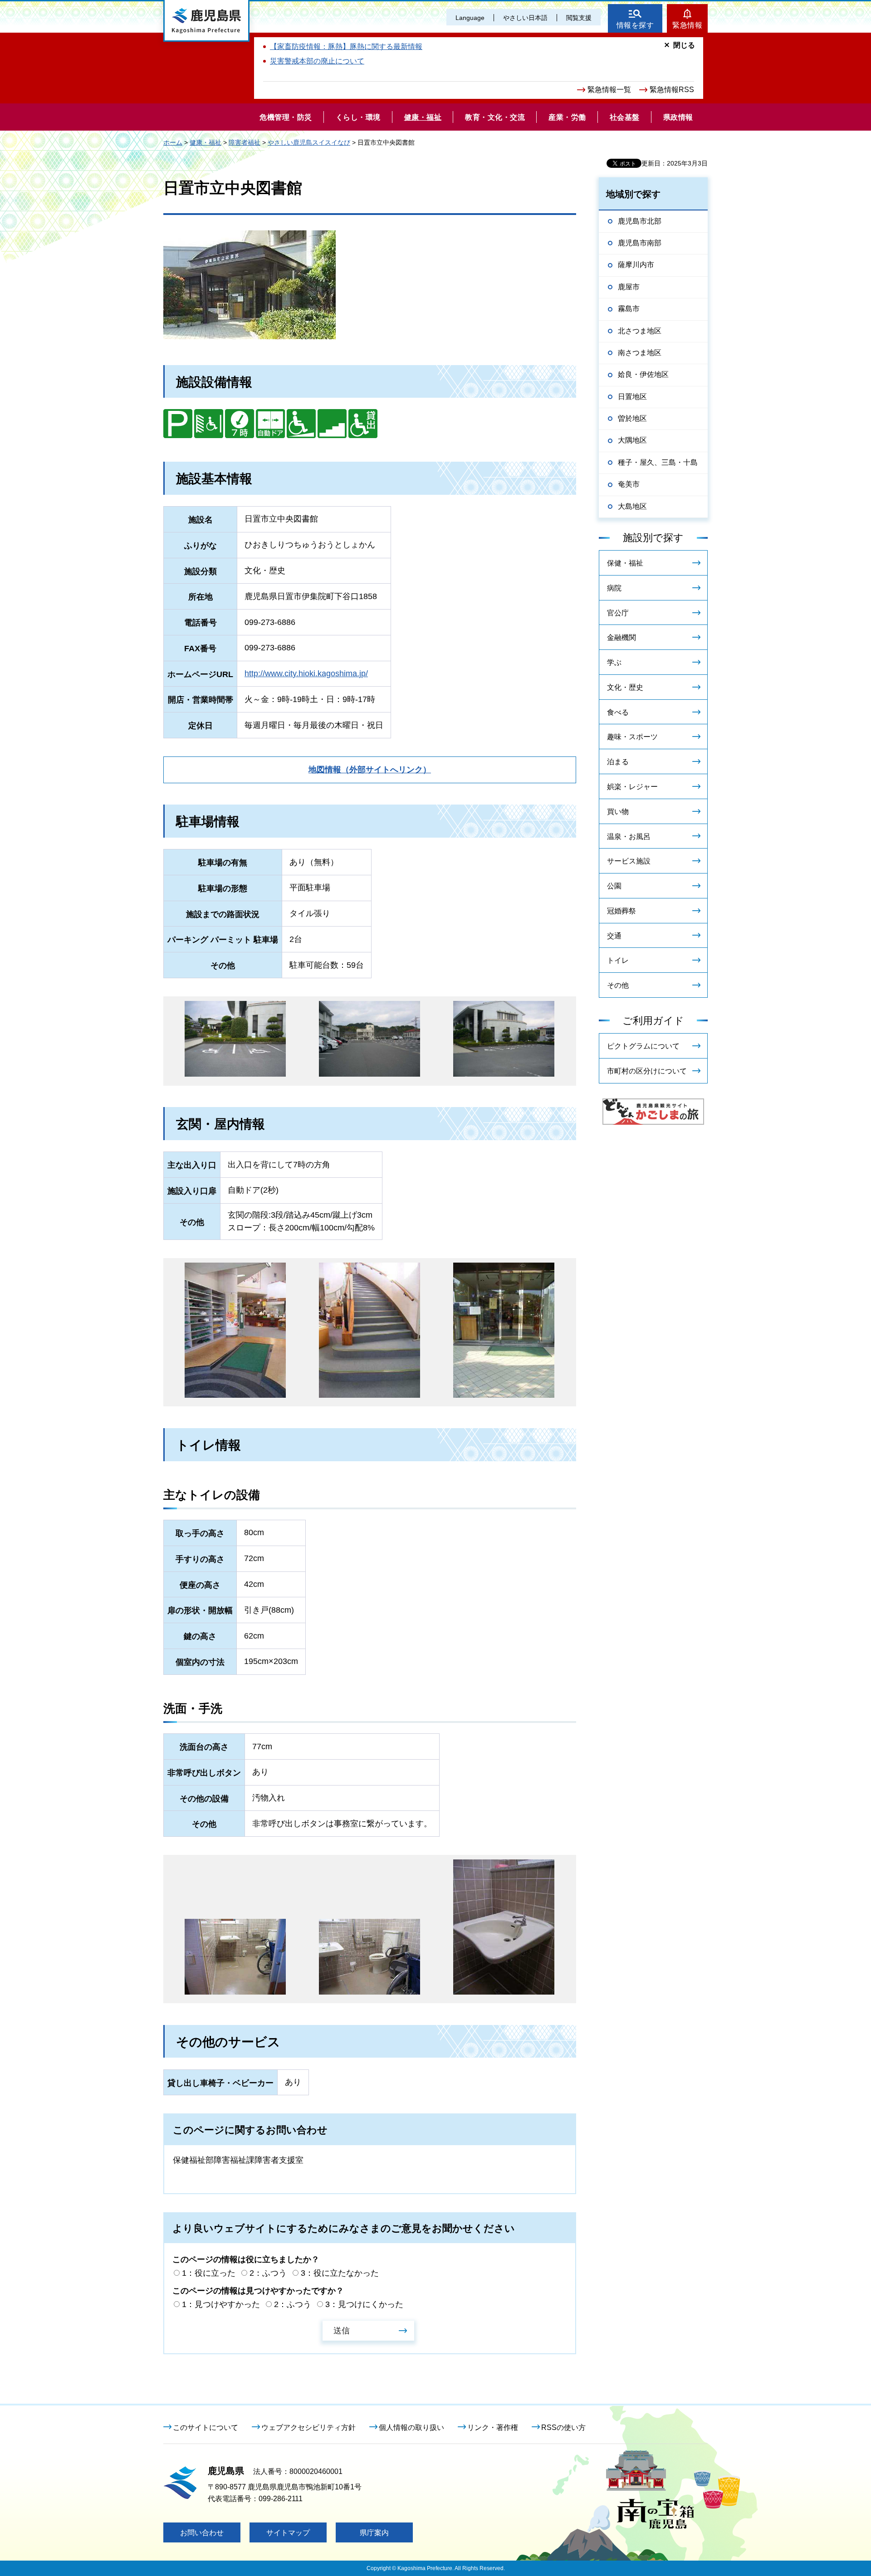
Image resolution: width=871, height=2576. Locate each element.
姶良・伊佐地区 (643, 374)
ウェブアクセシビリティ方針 (308, 2427)
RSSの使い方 (563, 2427)
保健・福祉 (625, 563)
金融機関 (621, 637)
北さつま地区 (640, 331)
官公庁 (618, 613)
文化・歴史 (625, 687)
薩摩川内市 (636, 265)
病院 (614, 588)
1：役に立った (209, 2273)
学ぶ (614, 662)
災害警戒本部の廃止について (317, 61)
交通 (614, 936)
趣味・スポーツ (632, 737)
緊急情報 (687, 25)
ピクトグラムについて (643, 1046)
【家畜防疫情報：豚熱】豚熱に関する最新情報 (346, 46)
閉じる (684, 45)
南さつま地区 (640, 353)
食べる (618, 712)
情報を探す (635, 25)
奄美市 (629, 484)
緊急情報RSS (672, 90)
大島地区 (632, 506)
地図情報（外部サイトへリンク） (370, 770)
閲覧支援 (579, 18)
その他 (618, 985)
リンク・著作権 (493, 2427)
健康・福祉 (206, 142)
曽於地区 (632, 418)
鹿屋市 (629, 287)
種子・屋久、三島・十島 (658, 462)
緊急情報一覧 (609, 90)
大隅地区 (632, 440)
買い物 (618, 812)
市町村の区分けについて (647, 1071)
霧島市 (629, 309)
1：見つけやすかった (221, 2304)
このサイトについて (206, 2427)
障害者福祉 (245, 142)
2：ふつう (268, 2273)
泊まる (618, 762)
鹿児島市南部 (640, 243)
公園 (614, 886)
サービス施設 (629, 861)
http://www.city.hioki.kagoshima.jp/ (306, 673)
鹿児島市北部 (640, 221)
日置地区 (632, 397)
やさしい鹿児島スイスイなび (309, 142)
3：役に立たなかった (340, 2273)
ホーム (173, 142)
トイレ (618, 960)
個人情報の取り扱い (411, 2427)
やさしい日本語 (525, 18)
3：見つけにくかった (364, 2304)
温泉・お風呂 (629, 837)
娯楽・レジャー (632, 787)
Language (470, 18)
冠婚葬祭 (621, 911)
